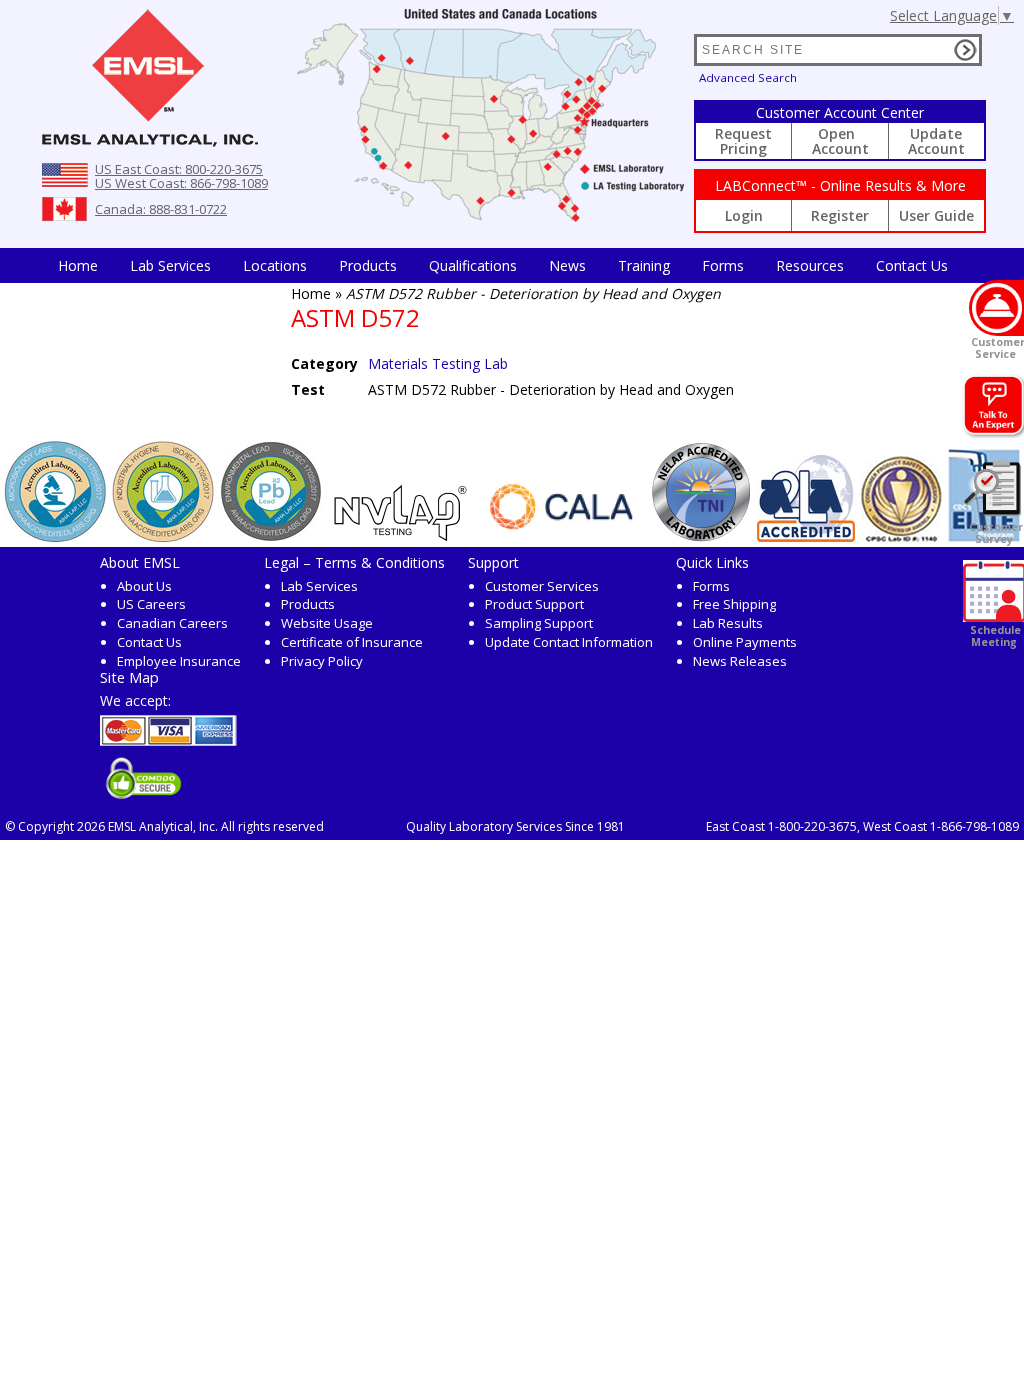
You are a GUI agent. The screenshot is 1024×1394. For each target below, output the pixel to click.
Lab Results (728, 623)
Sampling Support (539, 623)
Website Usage (327, 623)
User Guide (936, 215)
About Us (144, 586)
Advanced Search (748, 77)
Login (744, 215)
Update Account (936, 141)
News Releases (740, 661)
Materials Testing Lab (438, 363)
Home (78, 265)
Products (368, 265)
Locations (275, 265)
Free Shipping (734, 604)
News (567, 265)
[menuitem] (78, 265)
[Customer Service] (996, 308)
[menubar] (503, 265)
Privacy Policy (322, 661)
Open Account (840, 141)
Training (644, 265)
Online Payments (745, 642)
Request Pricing (743, 141)
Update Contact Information (569, 642)
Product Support (534, 604)
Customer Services (542, 586)
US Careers (151, 604)
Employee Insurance (179, 661)
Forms (723, 265)
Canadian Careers (172, 623)
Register (840, 215)
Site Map (129, 677)
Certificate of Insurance (352, 642)
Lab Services (319, 586)
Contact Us (912, 265)
